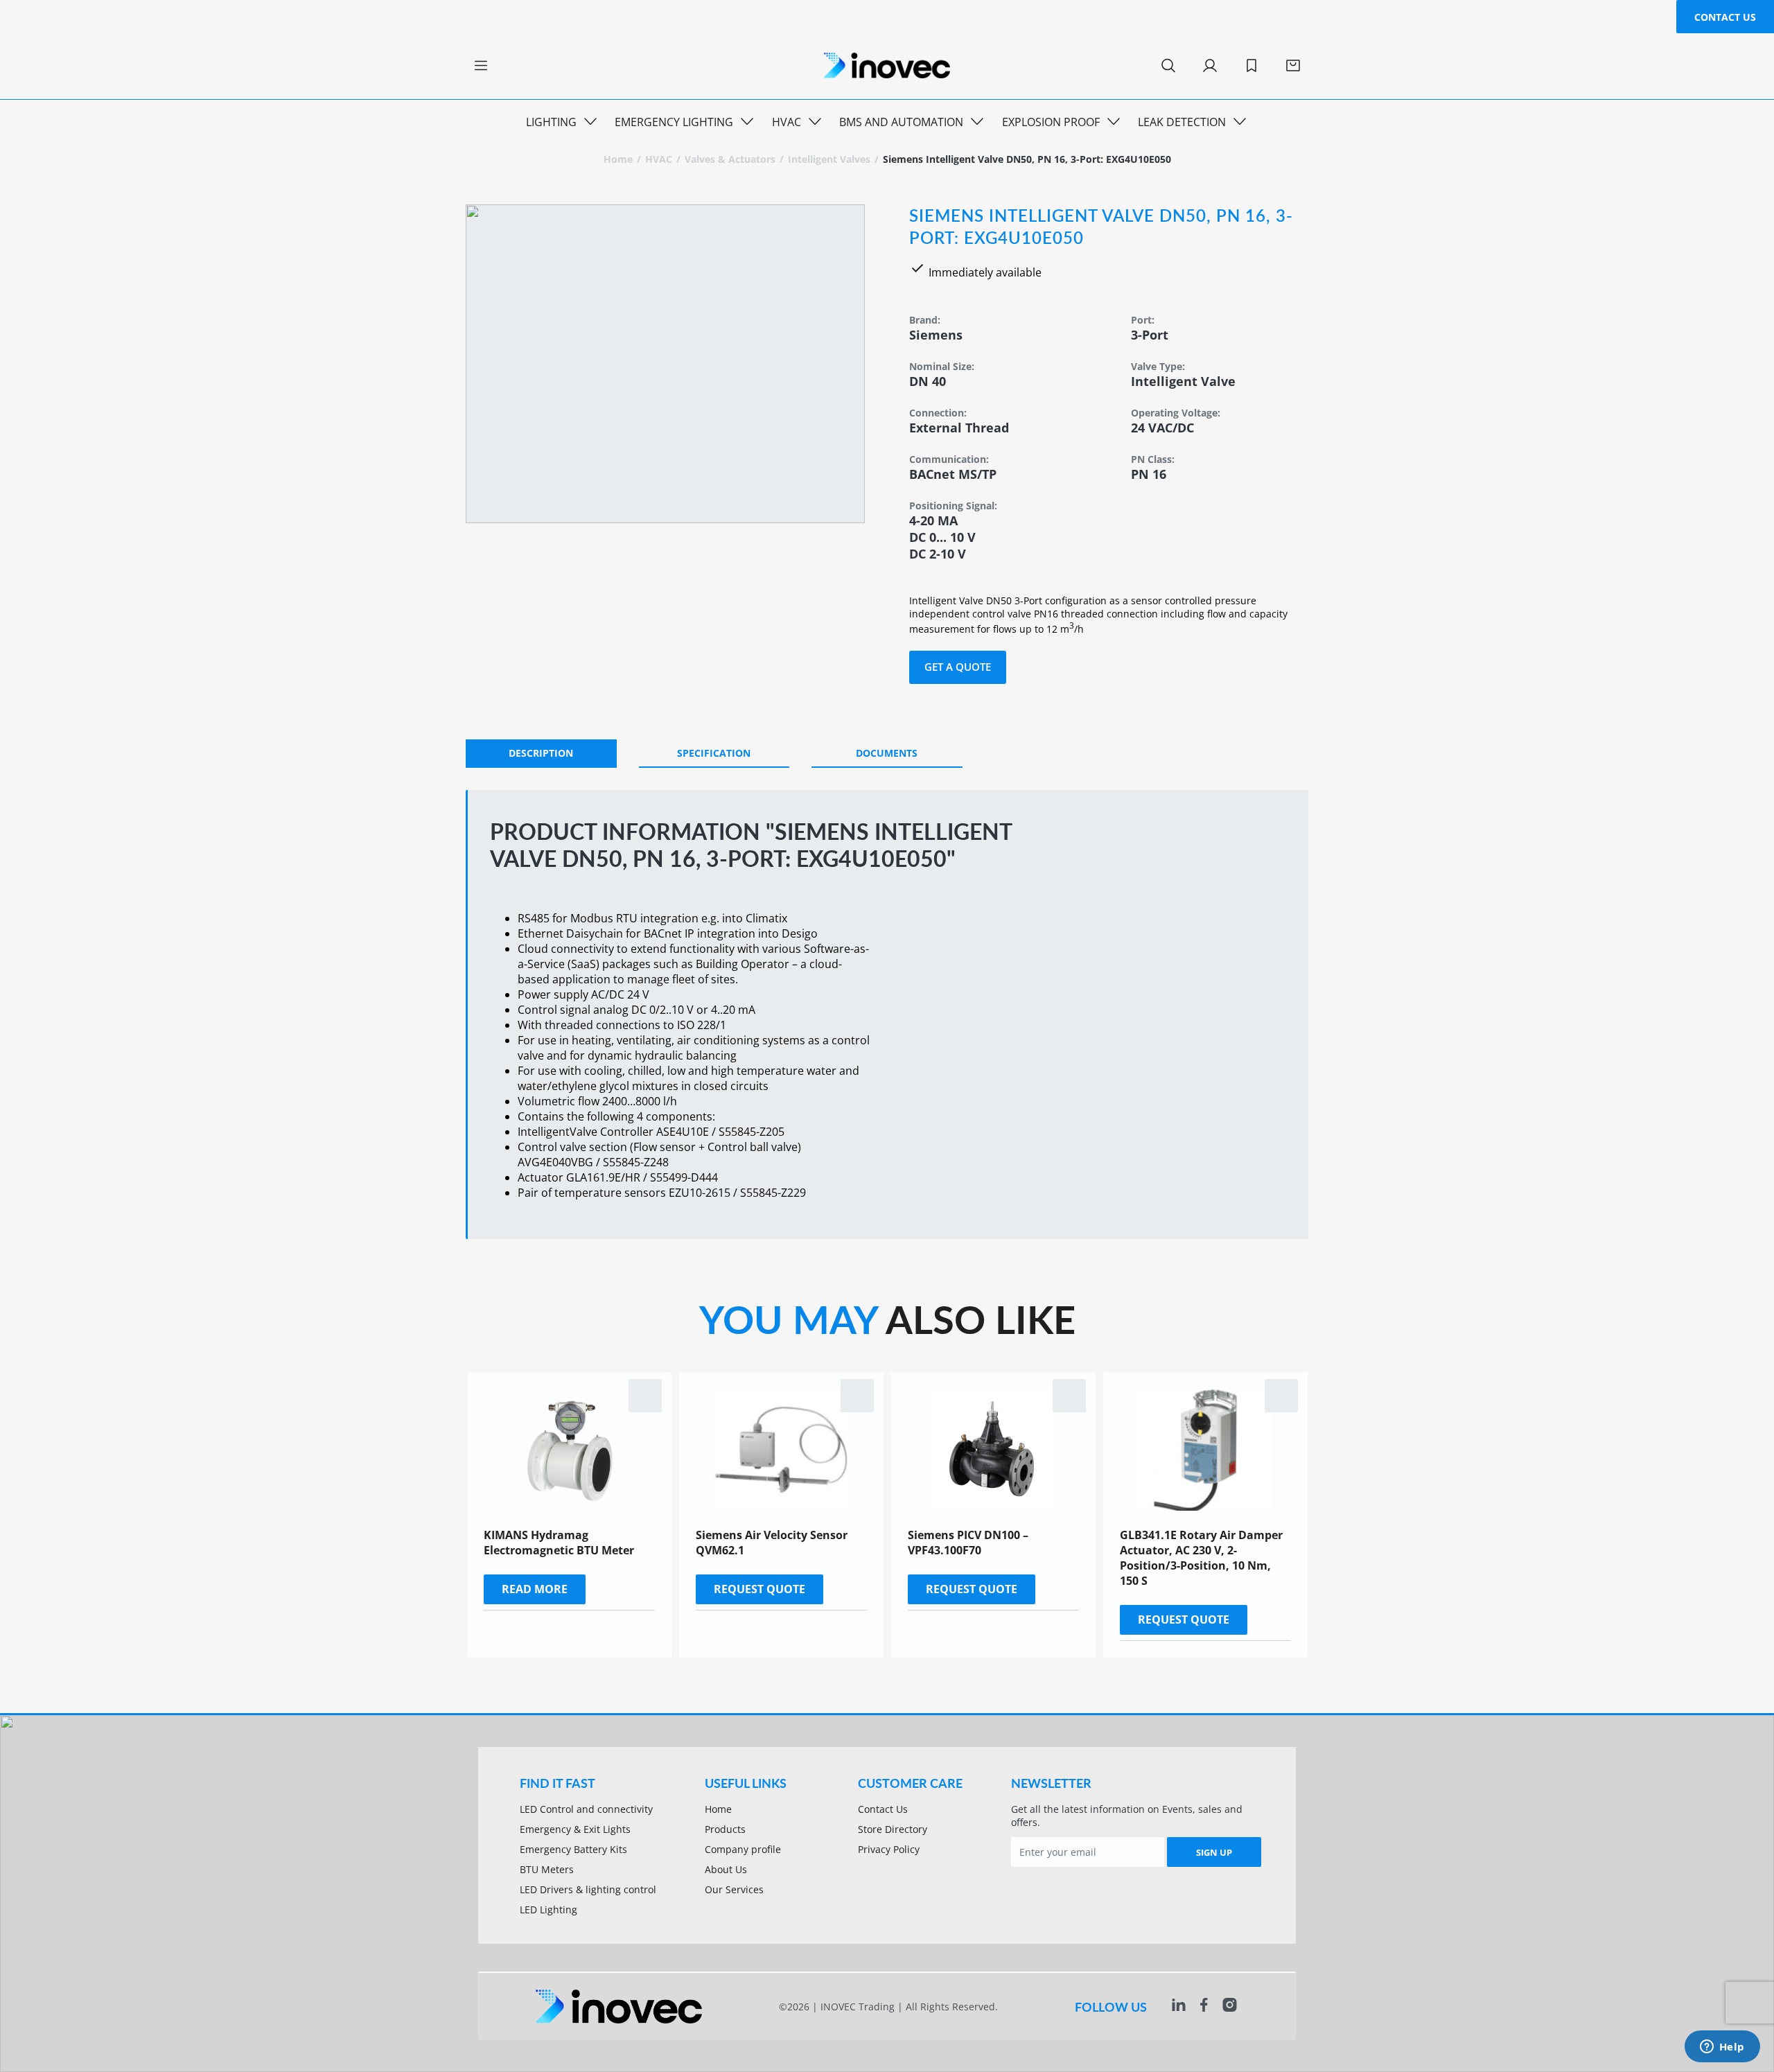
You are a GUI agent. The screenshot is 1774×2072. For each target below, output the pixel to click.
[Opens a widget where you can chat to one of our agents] (1722, 2048)
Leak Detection (1182, 122)
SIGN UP (1214, 1852)
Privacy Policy (889, 1849)
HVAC (787, 122)
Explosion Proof (1051, 122)
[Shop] (1293, 66)
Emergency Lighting (674, 122)
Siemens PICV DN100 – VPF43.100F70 (968, 1543)
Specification (714, 753)
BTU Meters (547, 1869)
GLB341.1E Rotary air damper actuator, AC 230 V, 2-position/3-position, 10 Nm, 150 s (1201, 1558)
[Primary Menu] (481, 66)
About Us (726, 1869)
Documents (887, 753)
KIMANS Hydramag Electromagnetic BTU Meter (559, 1543)
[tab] (541, 754)
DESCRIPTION (541, 753)
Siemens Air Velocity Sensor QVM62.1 (772, 1543)
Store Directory (893, 1829)
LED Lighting (548, 1909)
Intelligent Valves (829, 159)
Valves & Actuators (730, 159)
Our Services (734, 1889)
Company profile (743, 1849)
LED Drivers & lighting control (588, 1889)
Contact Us (1725, 17)
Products (725, 1829)
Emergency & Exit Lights (575, 1829)
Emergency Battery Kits (573, 1849)
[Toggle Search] (1168, 66)
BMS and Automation (901, 122)
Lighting (551, 122)
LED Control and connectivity (586, 1809)
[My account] (1210, 66)
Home (618, 159)
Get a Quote (958, 667)
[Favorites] (1252, 66)
